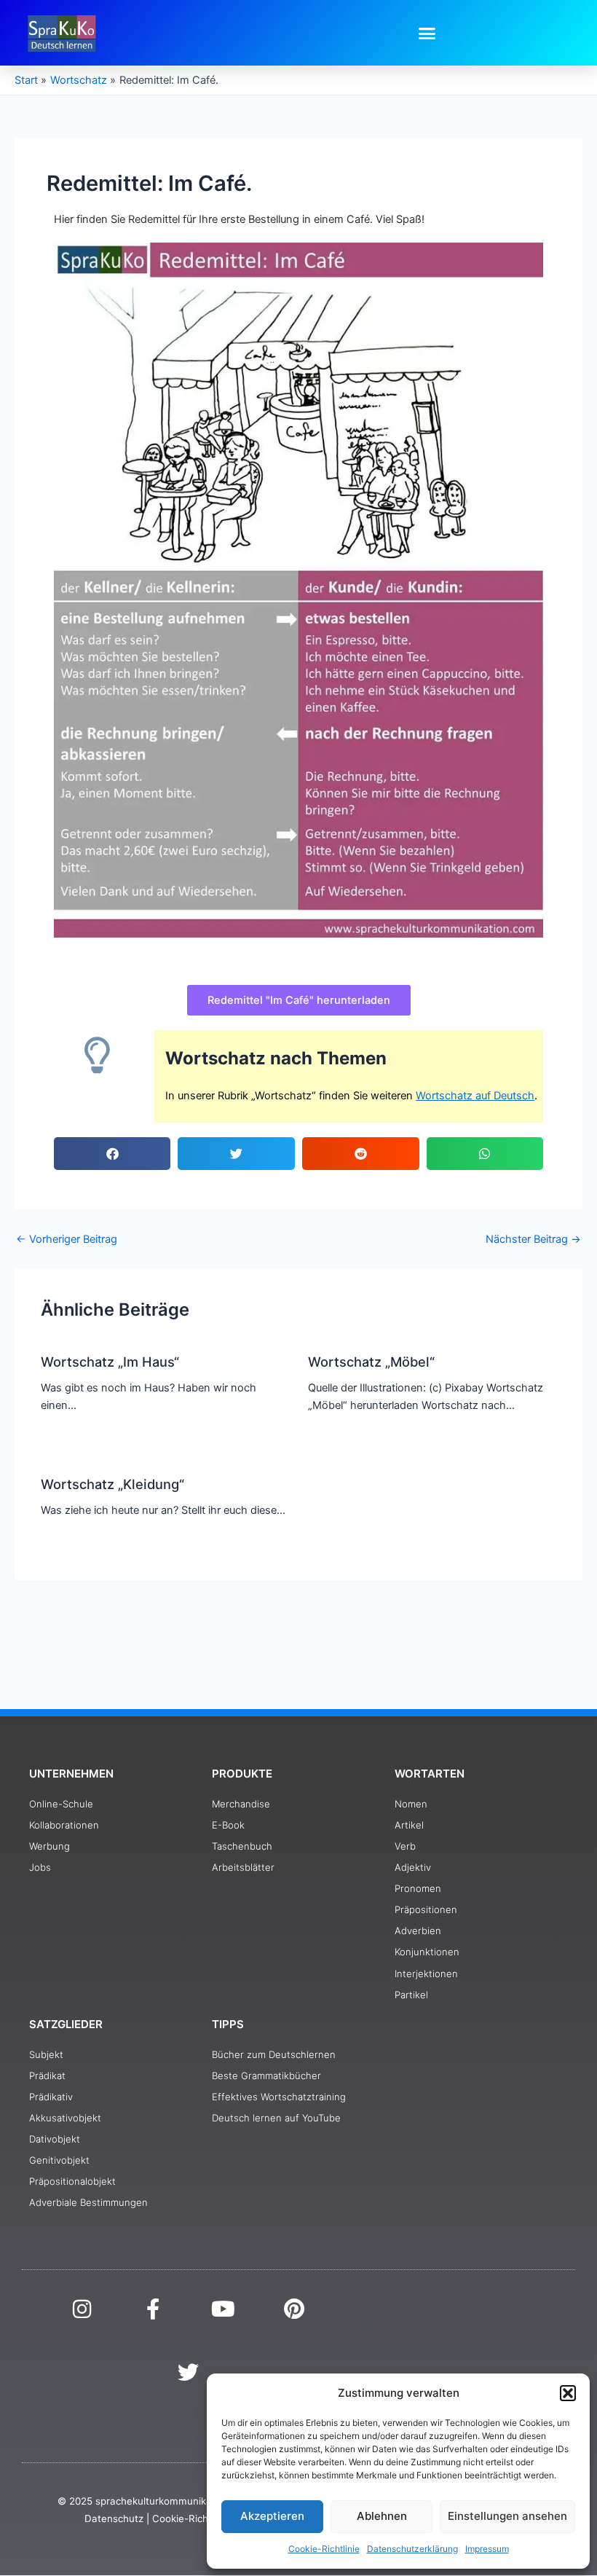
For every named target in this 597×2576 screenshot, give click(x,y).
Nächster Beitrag (533, 1240)
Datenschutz (114, 2518)
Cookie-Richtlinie (324, 2549)
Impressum (487, 2549)
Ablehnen (382, 2516)
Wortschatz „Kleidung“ (112, 1484)
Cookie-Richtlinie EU (199, 2518)
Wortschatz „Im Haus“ (110, 1362)
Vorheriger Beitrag (67, 1240)
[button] (568, 2393)
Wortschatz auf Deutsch (475, 1096)
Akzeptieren (272, 2516)
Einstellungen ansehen (507, 2516)
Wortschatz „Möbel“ (371, 1362)
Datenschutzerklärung (412, 2549)
